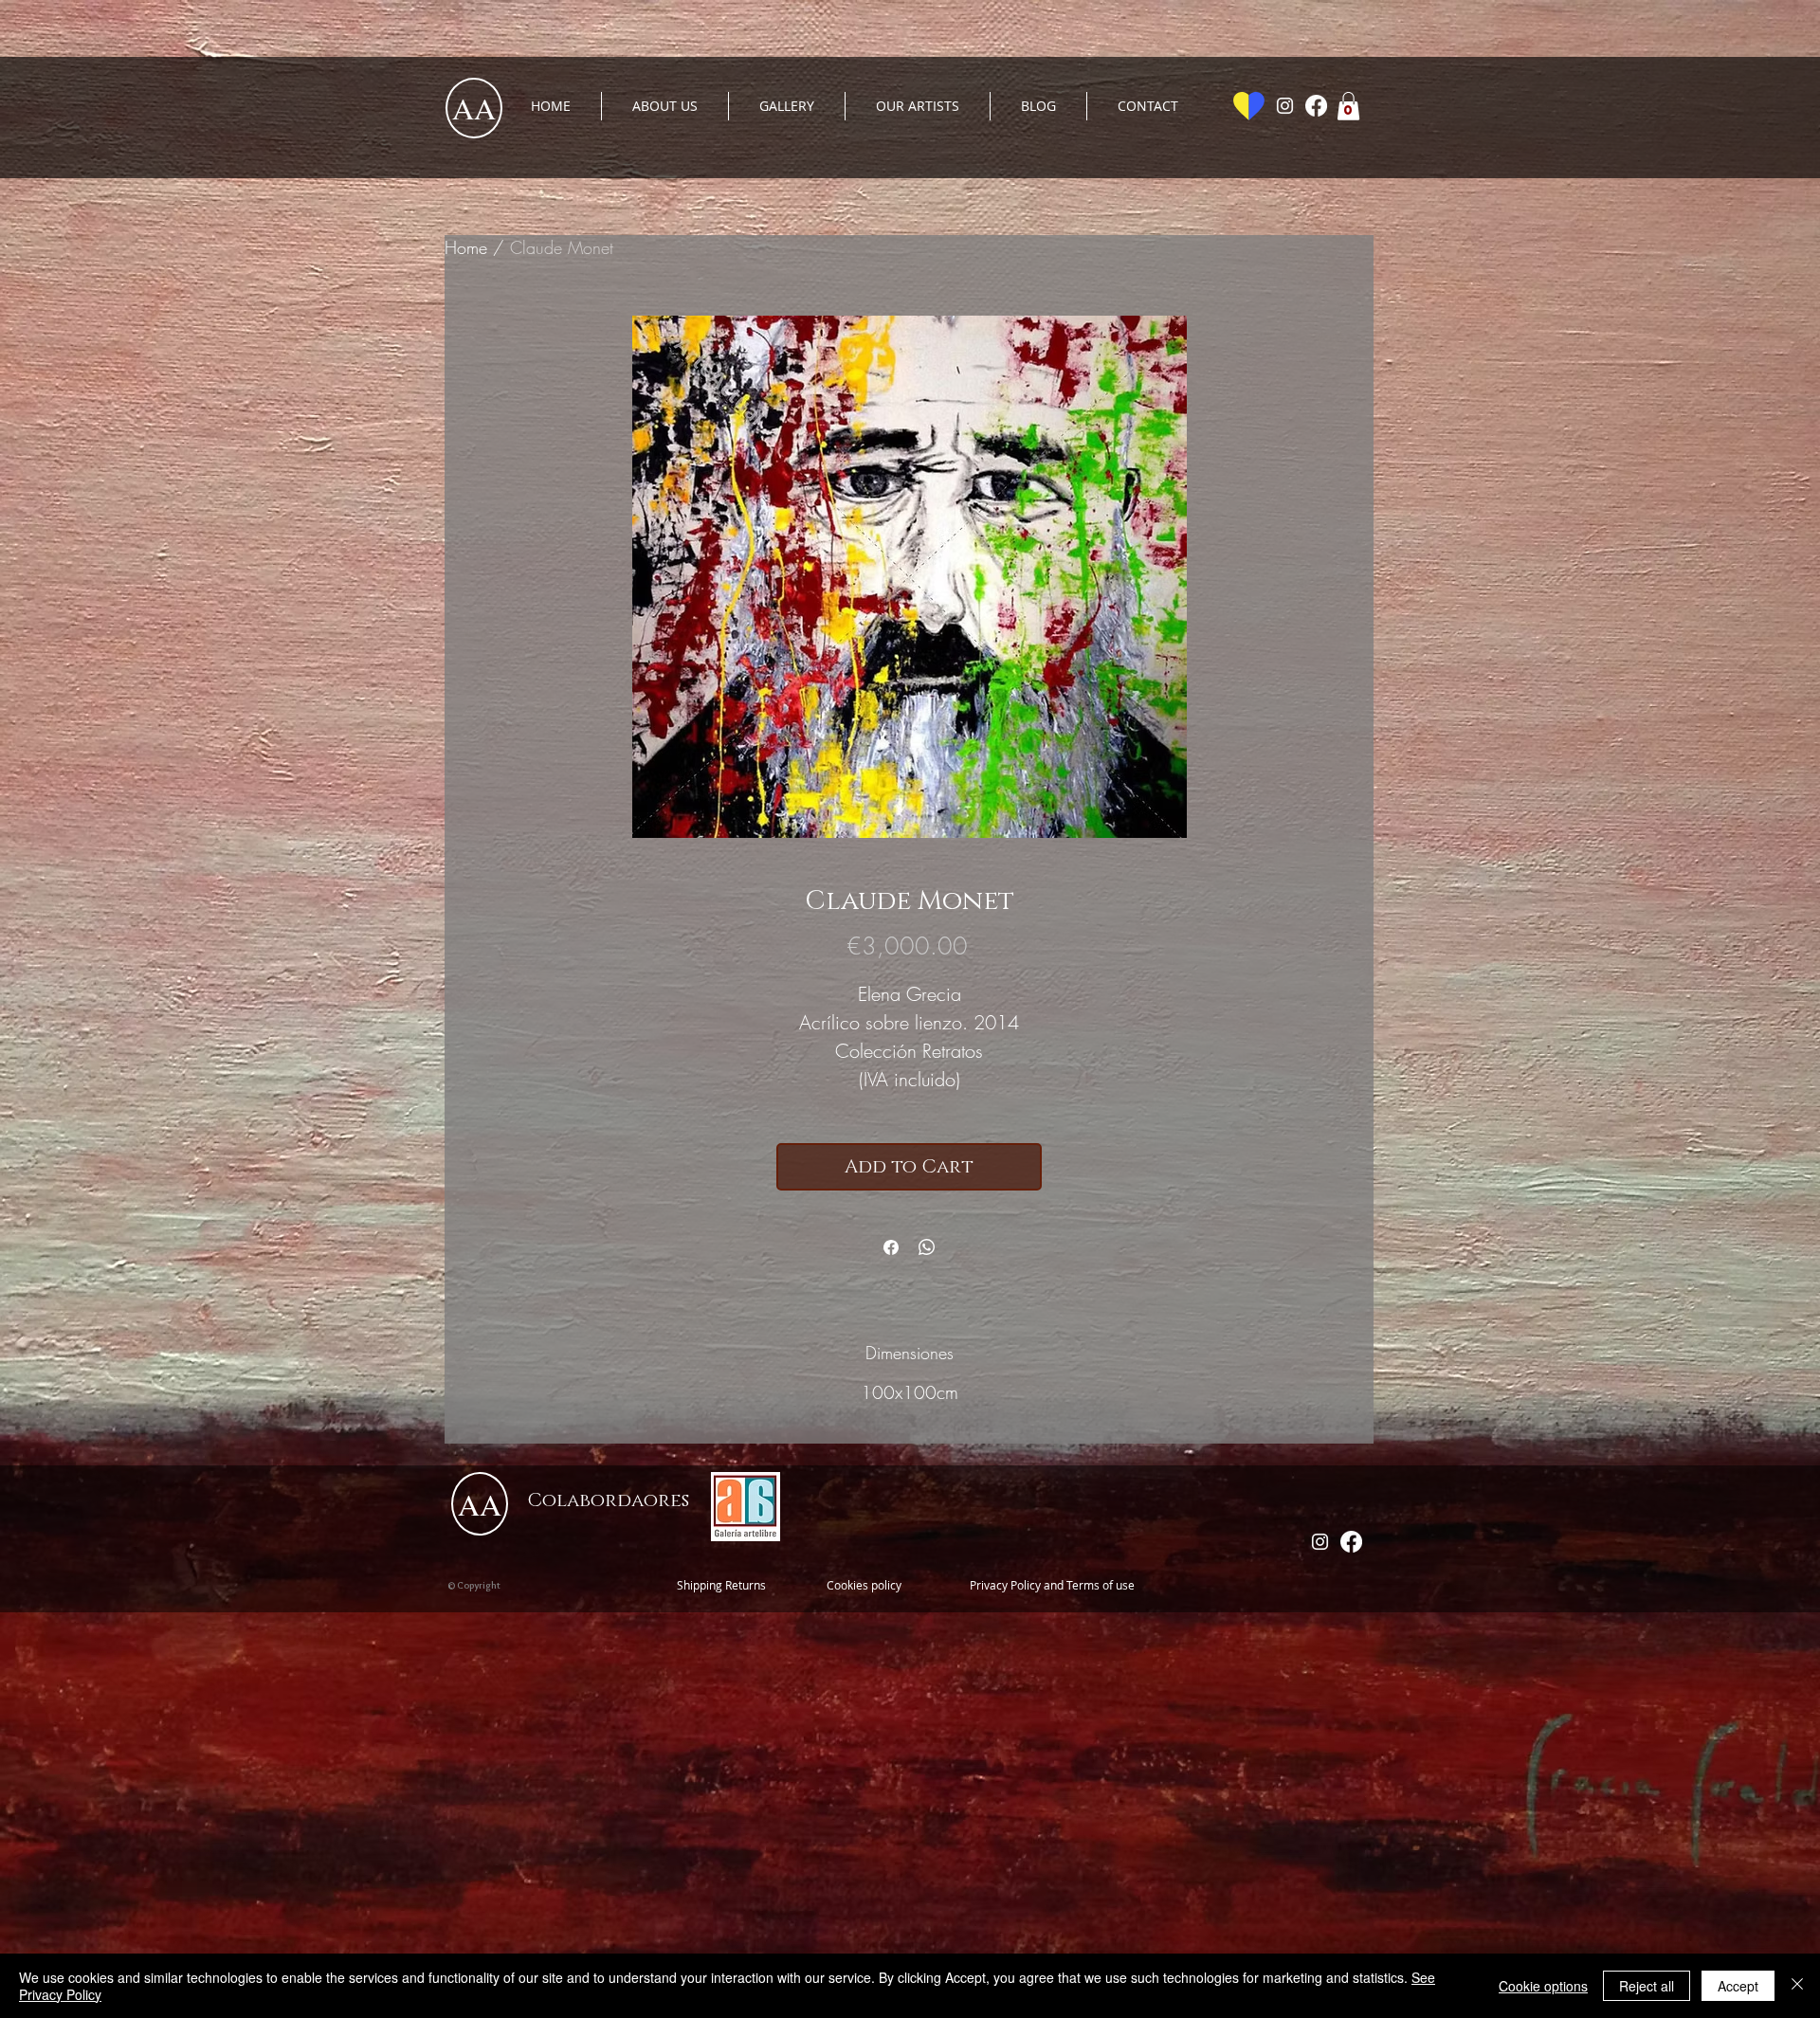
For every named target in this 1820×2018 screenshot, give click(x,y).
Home (466, 247)
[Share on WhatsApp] (927, 1247)
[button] (1348, 106)
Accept (1738, 1986)
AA (474, 108)
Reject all (1647, 1986)
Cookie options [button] (1543, 1986)
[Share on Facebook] (891, 1247)
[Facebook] (1316, 106)
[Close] (1797, 1986)
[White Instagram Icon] (1285, 106)
